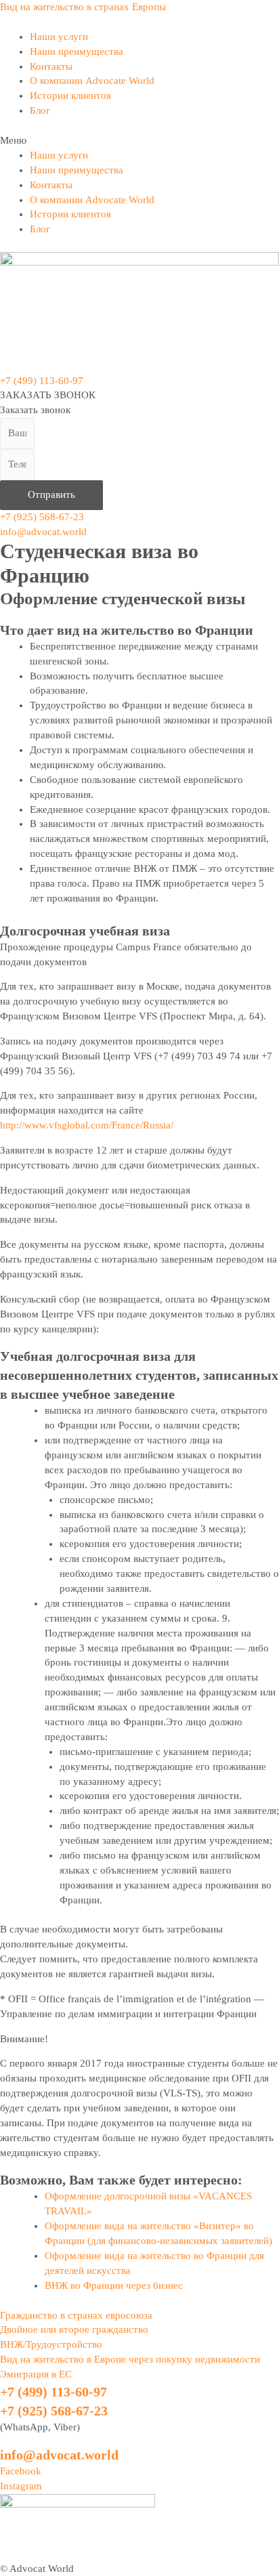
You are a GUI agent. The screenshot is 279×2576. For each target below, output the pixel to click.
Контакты (51, 66)
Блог (40, 110)
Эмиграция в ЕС (36, 2374)
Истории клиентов (70, 96)
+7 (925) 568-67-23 (42, 517)
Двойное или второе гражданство (74, 2329)
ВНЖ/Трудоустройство (51, 2344)
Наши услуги (59, 37)
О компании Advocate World (92, 81)
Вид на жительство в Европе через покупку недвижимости (130, 2359)
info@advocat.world (43, 532)
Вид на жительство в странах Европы (83, 7)
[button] (139, 141)
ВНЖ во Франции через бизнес (114, 2285)
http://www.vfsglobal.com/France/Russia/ (87, 1125)
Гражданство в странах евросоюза (76, 2315)
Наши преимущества (77, 51)
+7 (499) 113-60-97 (42, 381)
